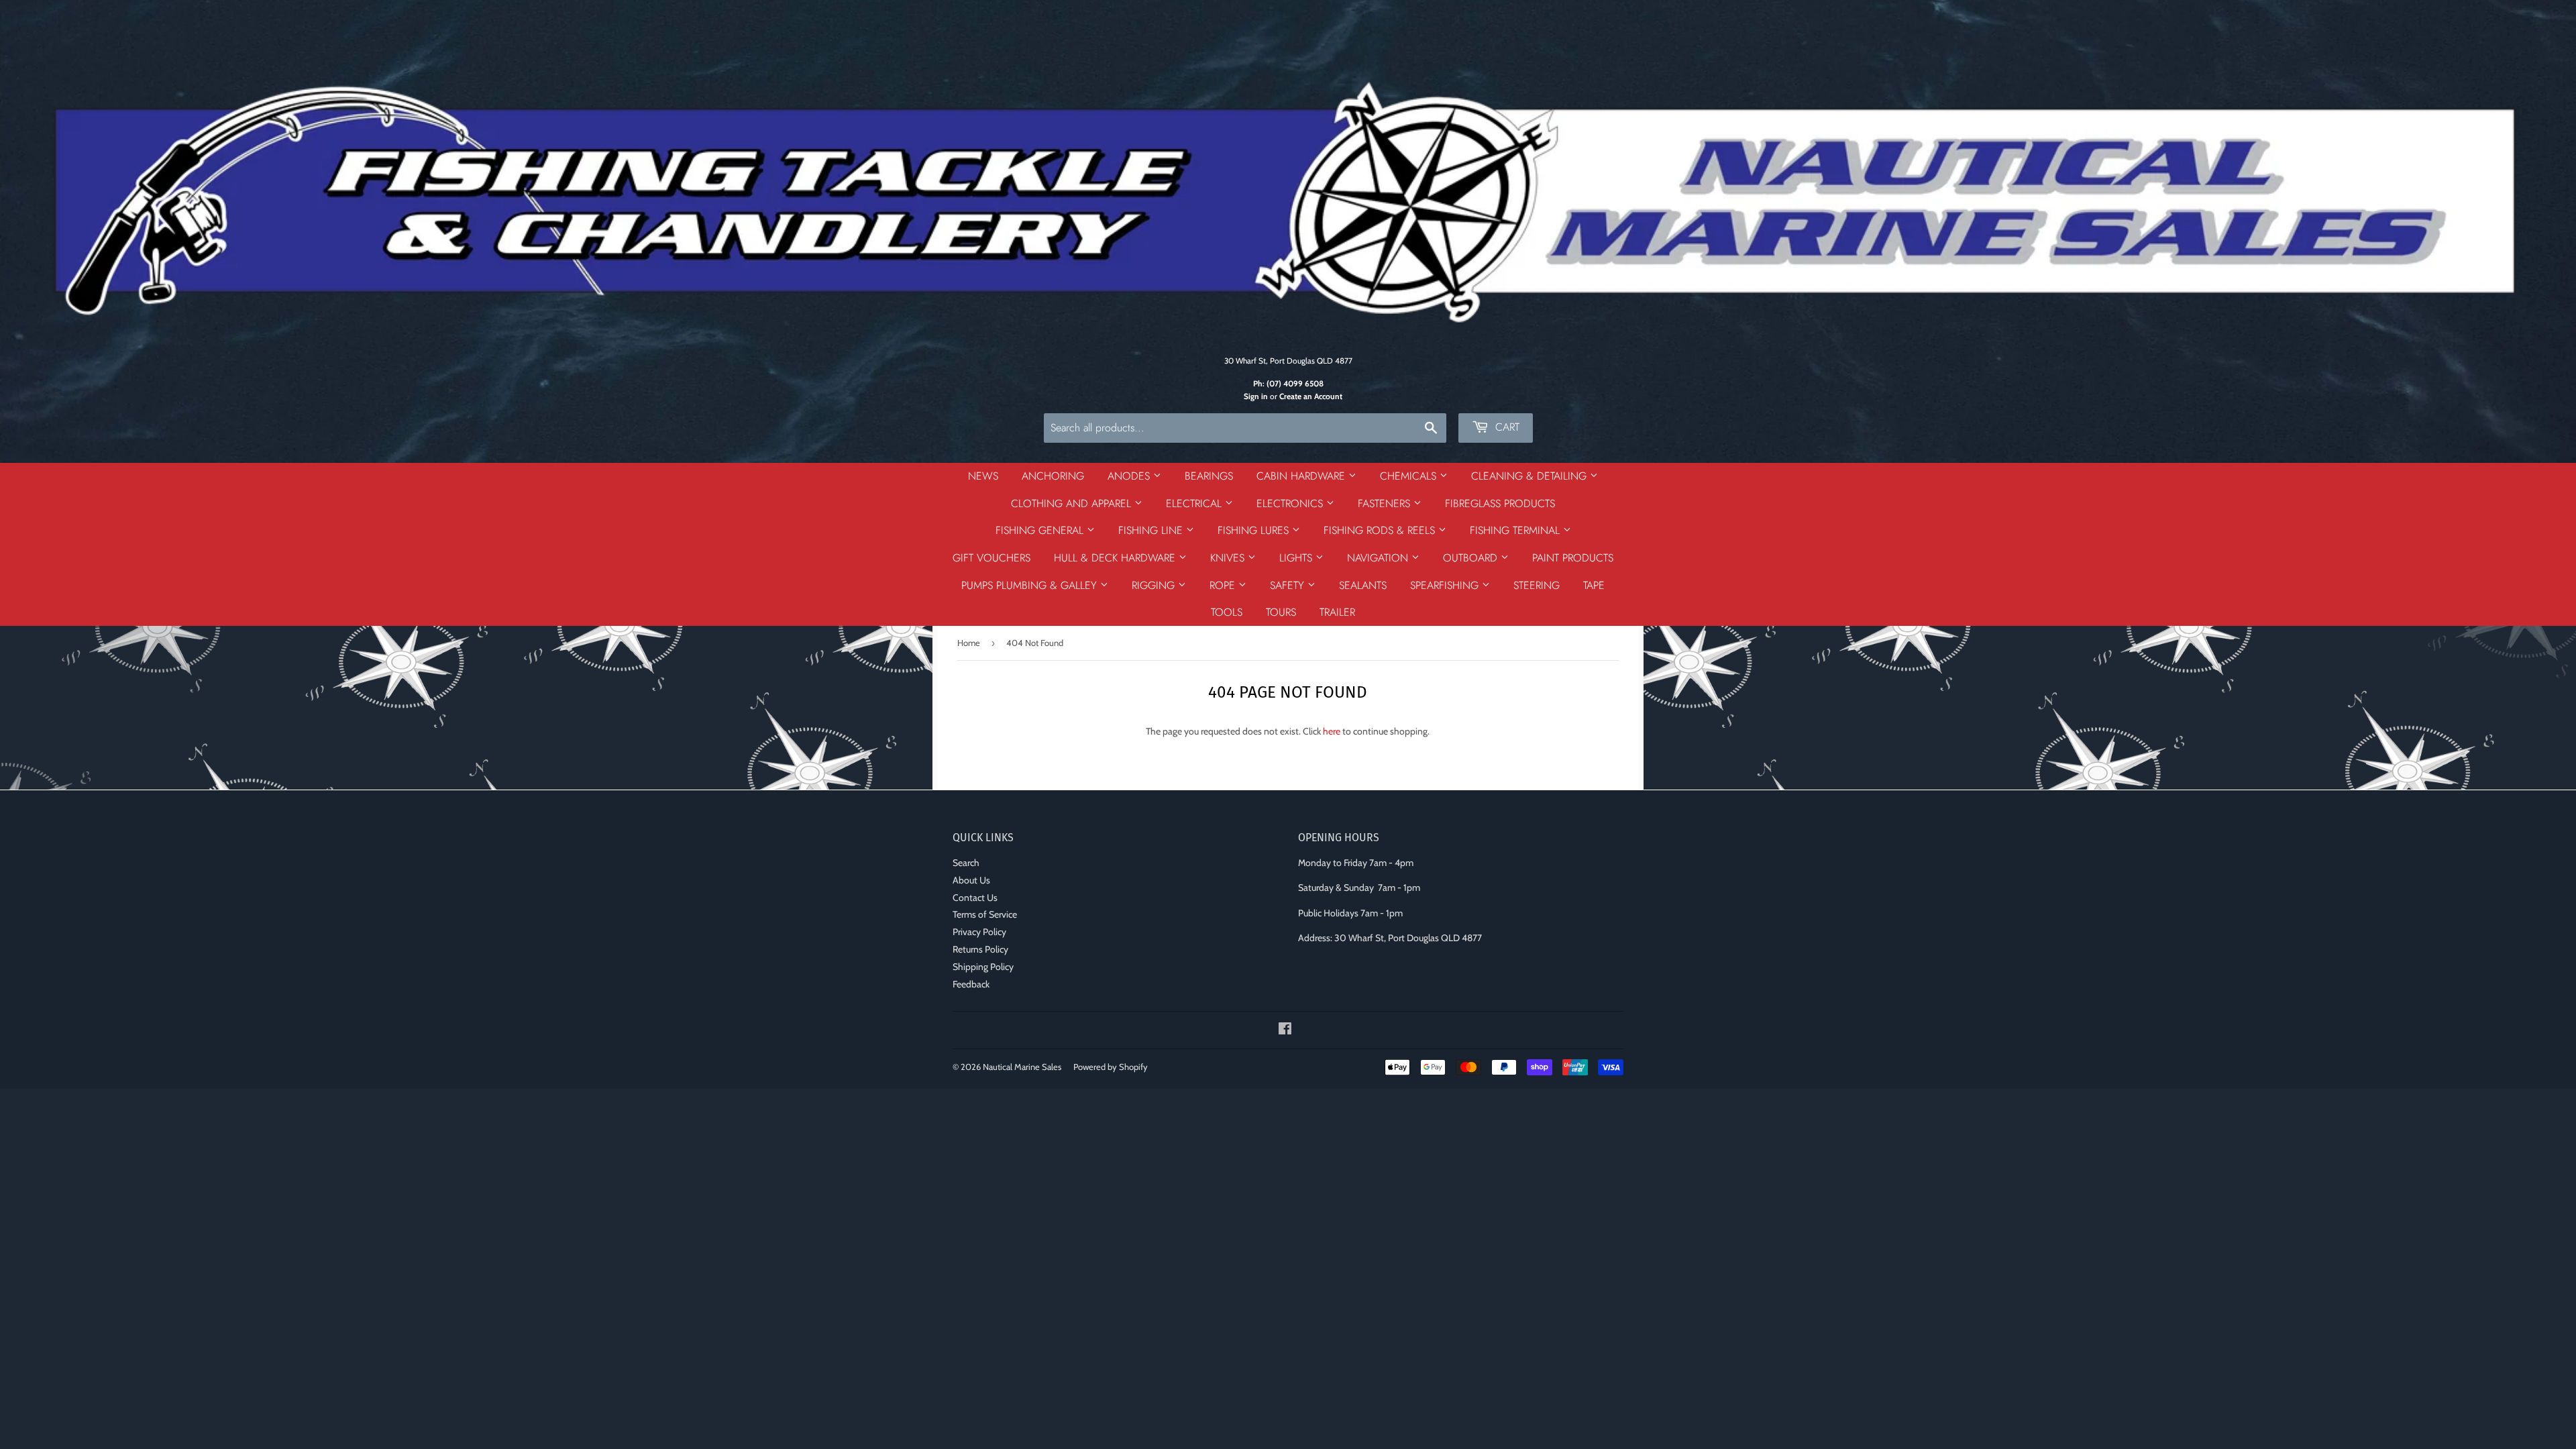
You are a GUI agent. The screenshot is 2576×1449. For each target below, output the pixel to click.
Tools (1227, 612)
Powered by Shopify (1111, 1067)
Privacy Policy (979, 932)
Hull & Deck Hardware (1116, 558)
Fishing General (1041, 530)
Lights (1297, 558)
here (1332, 731)
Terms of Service (985, 914)
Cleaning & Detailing (1531, 476)
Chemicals (1410, 476)
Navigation (1379, 558)
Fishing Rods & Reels (1381, 530)
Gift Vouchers (991, 558)
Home (969, 643)
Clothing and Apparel (1073, 503)
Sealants (1363, 585)
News (983, 476)
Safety (1289, 585)
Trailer (1337, 612)
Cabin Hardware (1302, 476)
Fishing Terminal (1516, 530)
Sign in (1256, 396)
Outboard (1472, 558)
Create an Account (1311, 396)
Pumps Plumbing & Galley (1031, 585)
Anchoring (1053, 476)
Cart (1506, 427)
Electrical (1195, 503)
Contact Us (975, 898)
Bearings (1209, 476)
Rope (1224, 585)
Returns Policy (980, 949)
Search (966, 863)
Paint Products (1573, 558)
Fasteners (1386, 503)
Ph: (1288, 384)
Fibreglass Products (1500, 503)
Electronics (1291, 503)
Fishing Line (1152, 530)
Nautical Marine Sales (1022, 1067)
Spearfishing (1446, 585)
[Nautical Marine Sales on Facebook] (1285, 1030)
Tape (1594, 585)
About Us (971, 880)
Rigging (1155, 585)
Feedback (971, 984)
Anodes (1130, 476)
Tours (1281, 612)
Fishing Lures (1255, 530)
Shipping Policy (983, 967)
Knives (1229, 558)
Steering (1537, 585)
